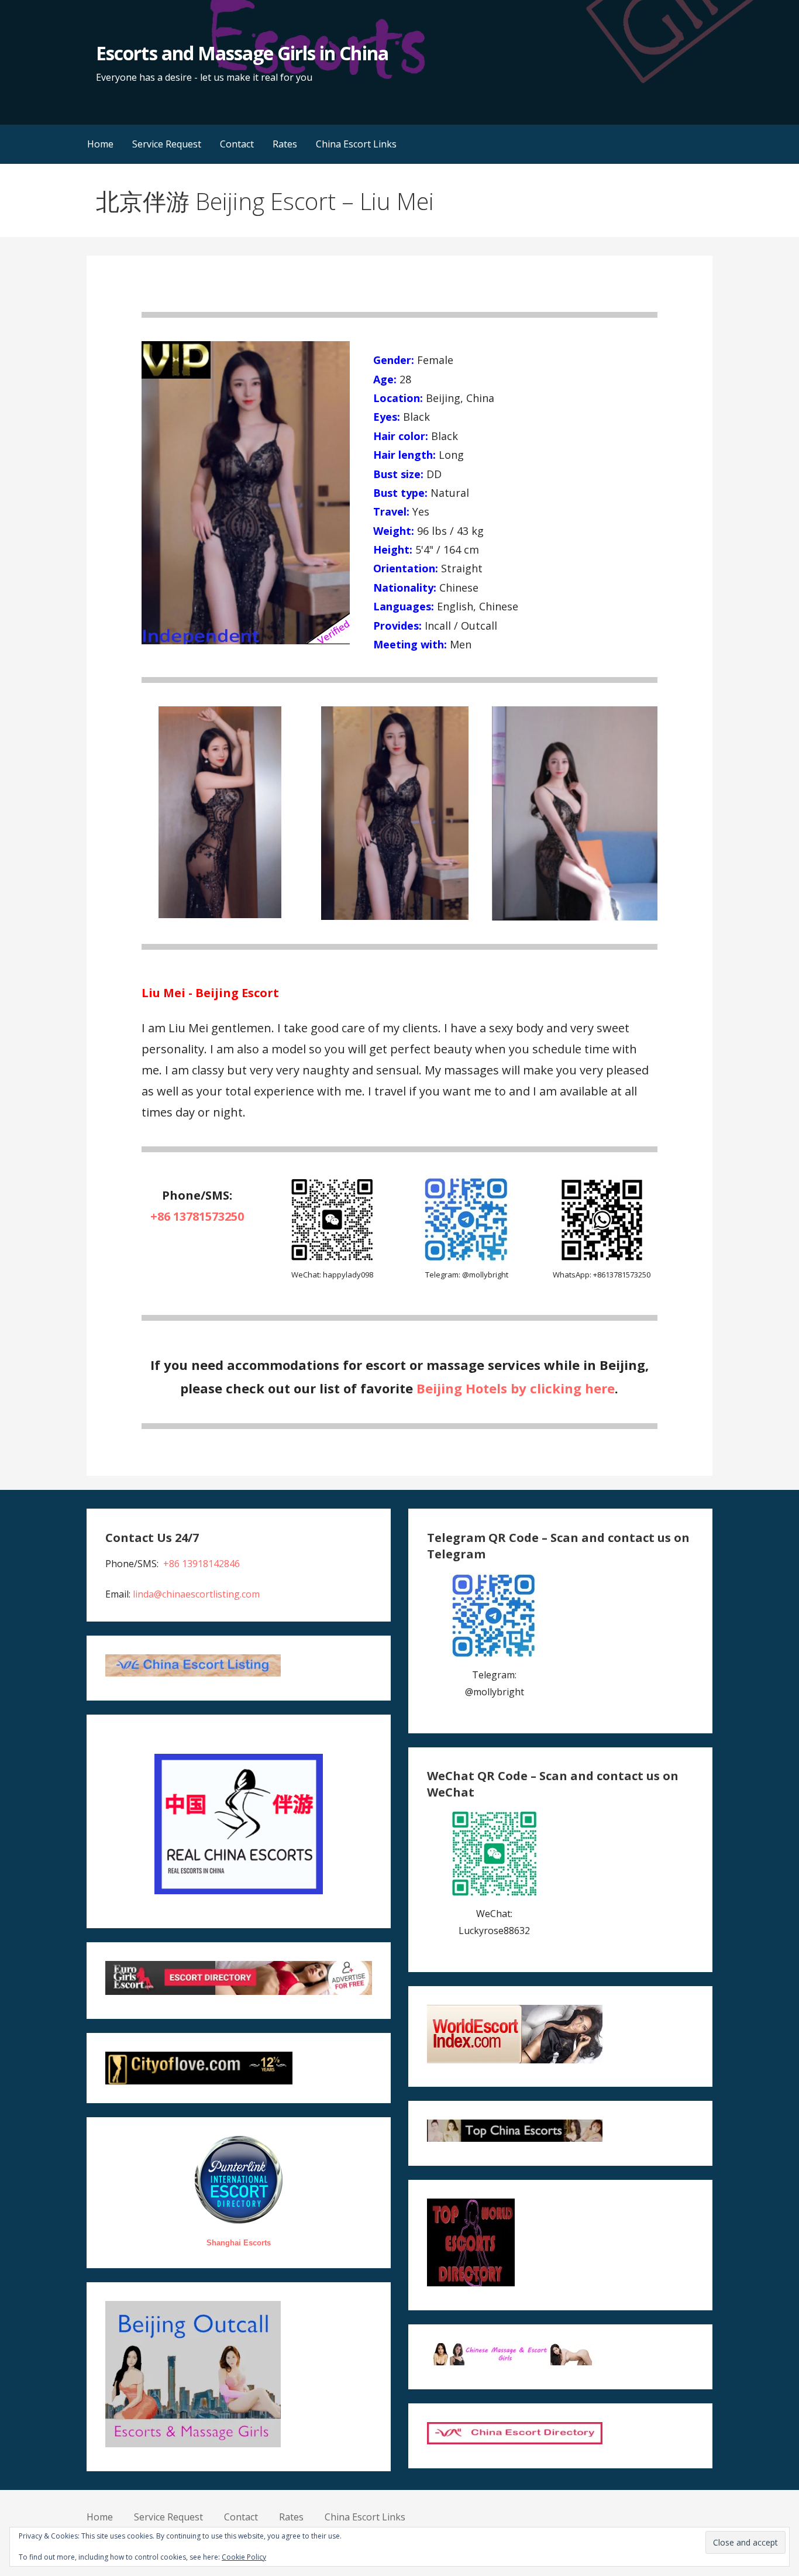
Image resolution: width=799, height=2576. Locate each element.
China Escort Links (356, 144)
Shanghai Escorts (239, 2243)
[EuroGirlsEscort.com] (238, 1991)
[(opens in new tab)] (467, 1260)
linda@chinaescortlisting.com (196, 1594)
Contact (237, 144)
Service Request (167, 144)
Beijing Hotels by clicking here (516, 1388)
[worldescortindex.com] (515, 2060)
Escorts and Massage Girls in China (242, 53)
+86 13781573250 (197, 1216)
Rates (285, 144)
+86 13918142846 (202, 1564)
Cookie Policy (244, 2557)
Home (100, 144)
